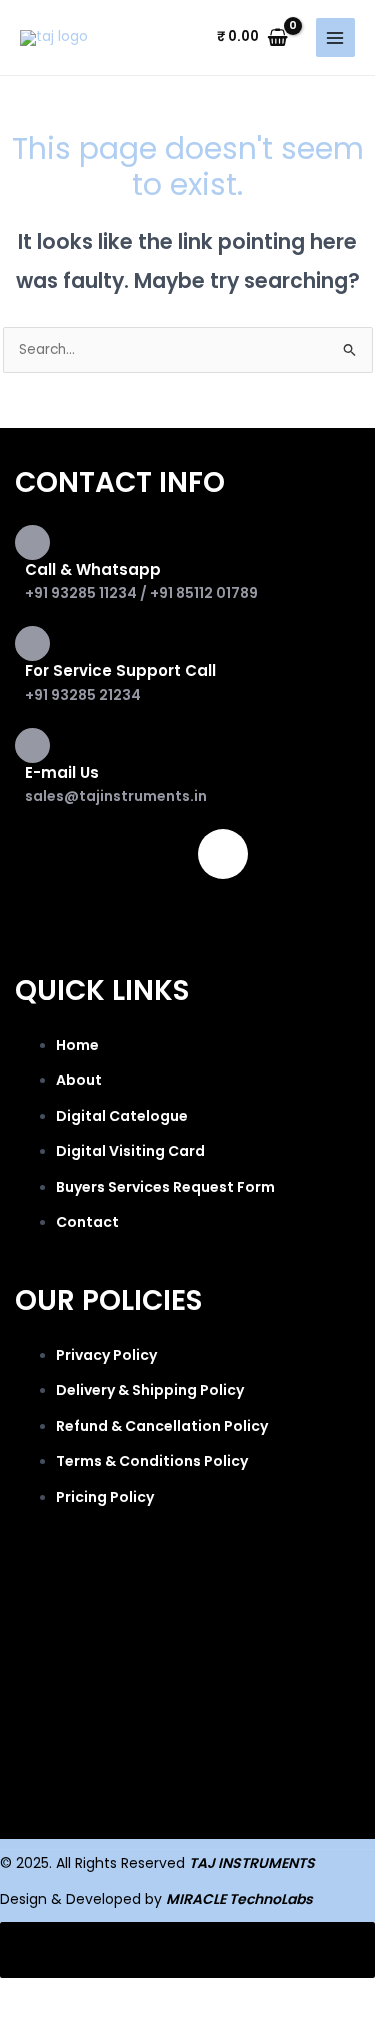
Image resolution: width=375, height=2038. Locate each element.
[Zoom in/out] (40, 1995)
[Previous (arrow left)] (40, 2025)
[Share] (208, 1995)
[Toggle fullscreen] (124, 1995)
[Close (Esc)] (292, 1995)
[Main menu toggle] (335, 37)
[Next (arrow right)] (124, 2025)
